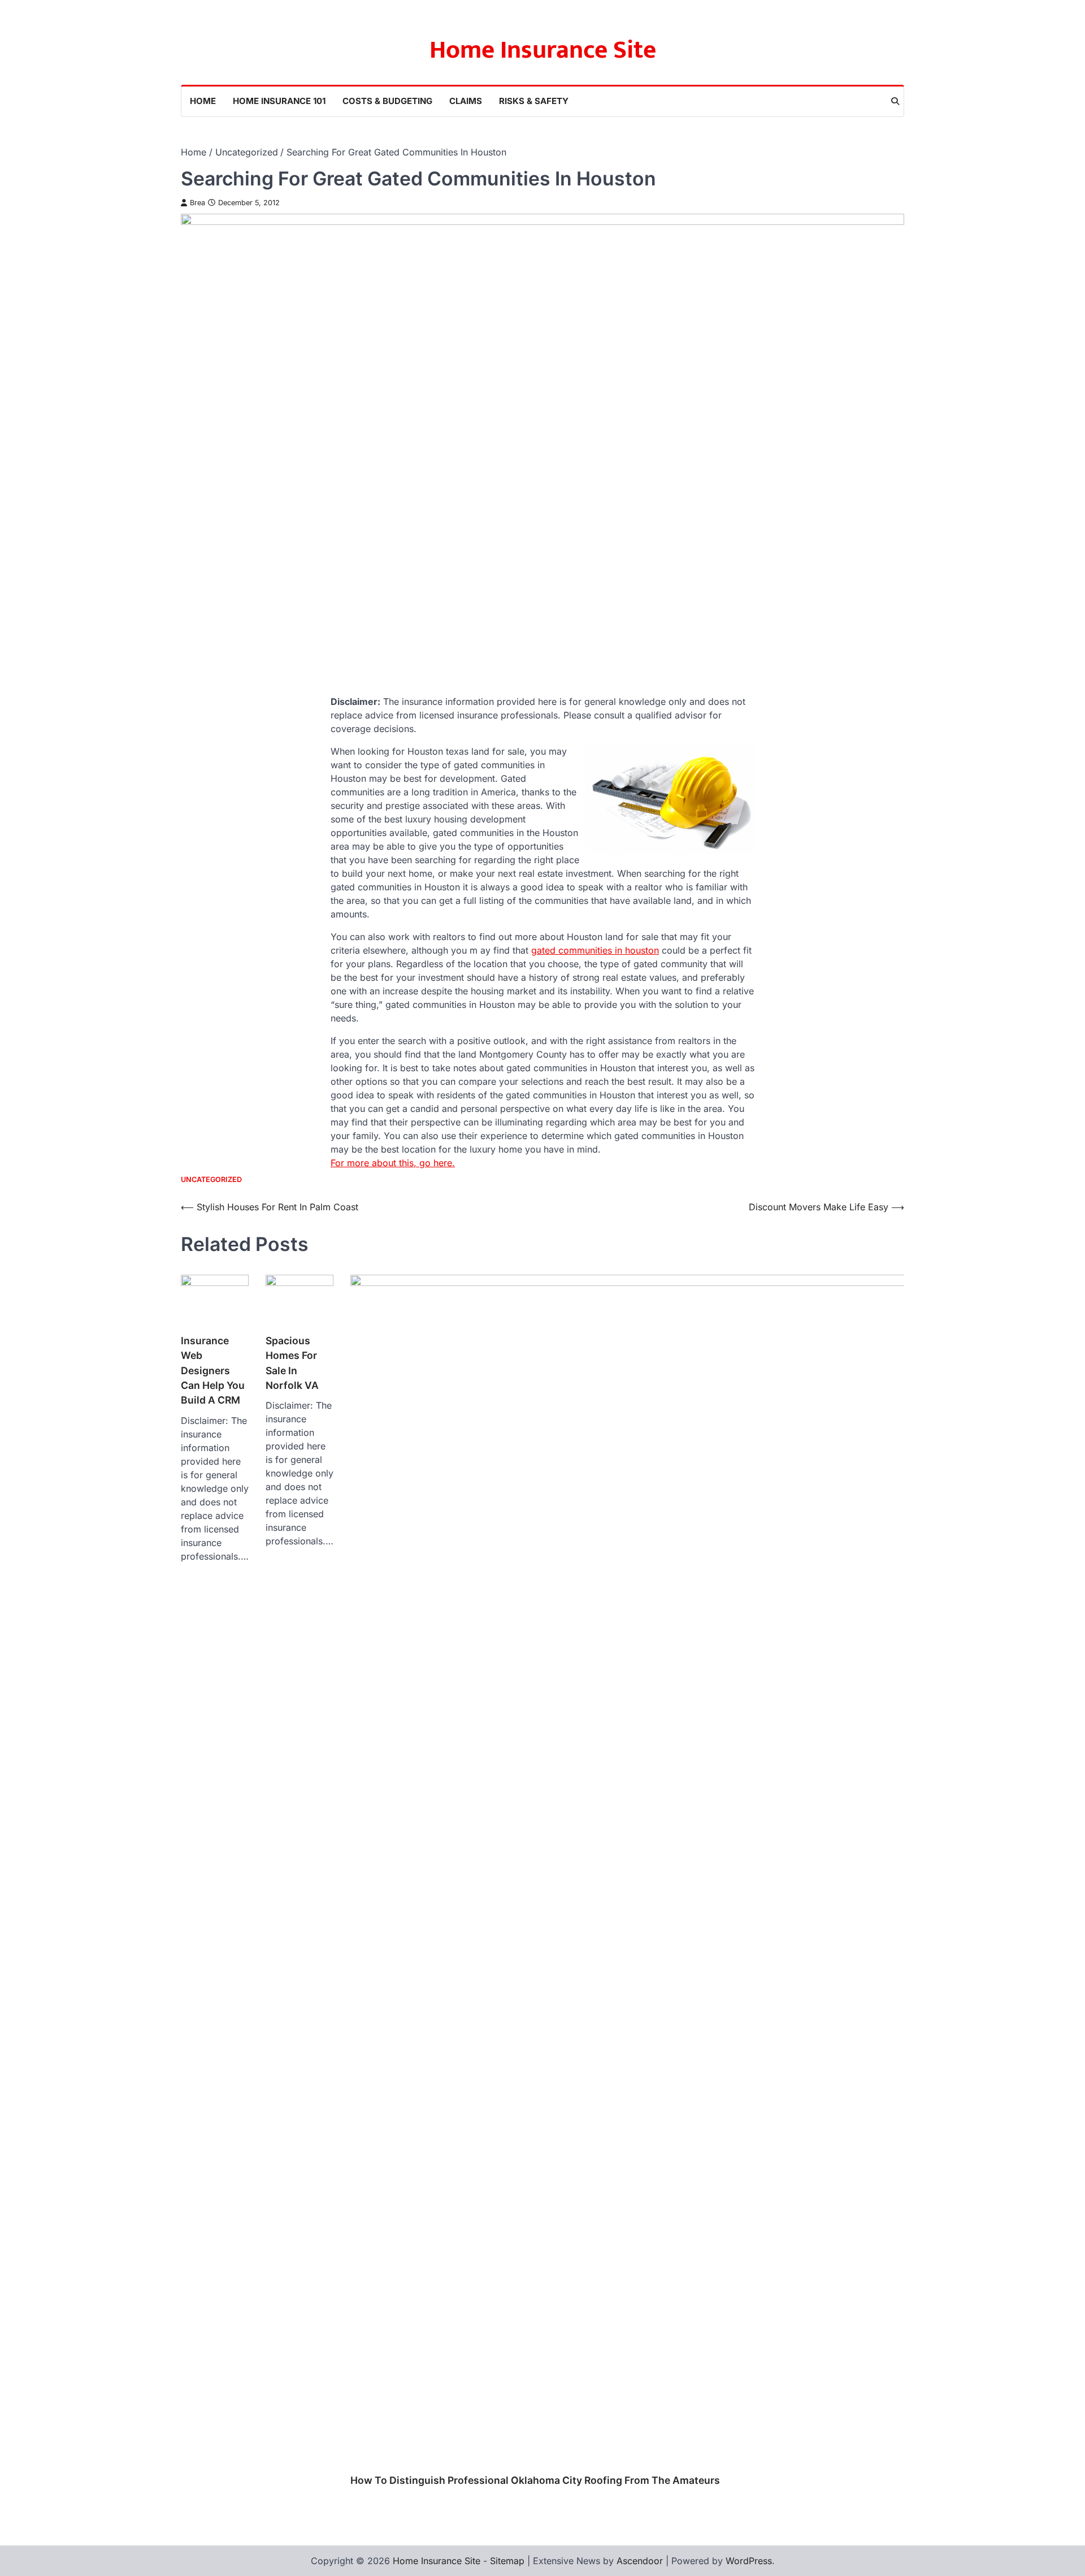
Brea (198, 203)
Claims (466, 101)
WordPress (749, 2561)
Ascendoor (640, 2561)
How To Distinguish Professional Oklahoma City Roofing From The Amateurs (535, 2480)
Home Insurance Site (543, 50)
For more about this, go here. (393, 1163)
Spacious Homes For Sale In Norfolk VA (292, 1363)
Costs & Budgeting (387, 101)
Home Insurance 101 (279, 101)
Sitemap (507, 2561)
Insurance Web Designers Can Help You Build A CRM (213, 1371)
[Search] (895, 101)
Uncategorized (211, 1179)
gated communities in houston (595, 950)
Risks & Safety (534, 101)
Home (203, 101)
